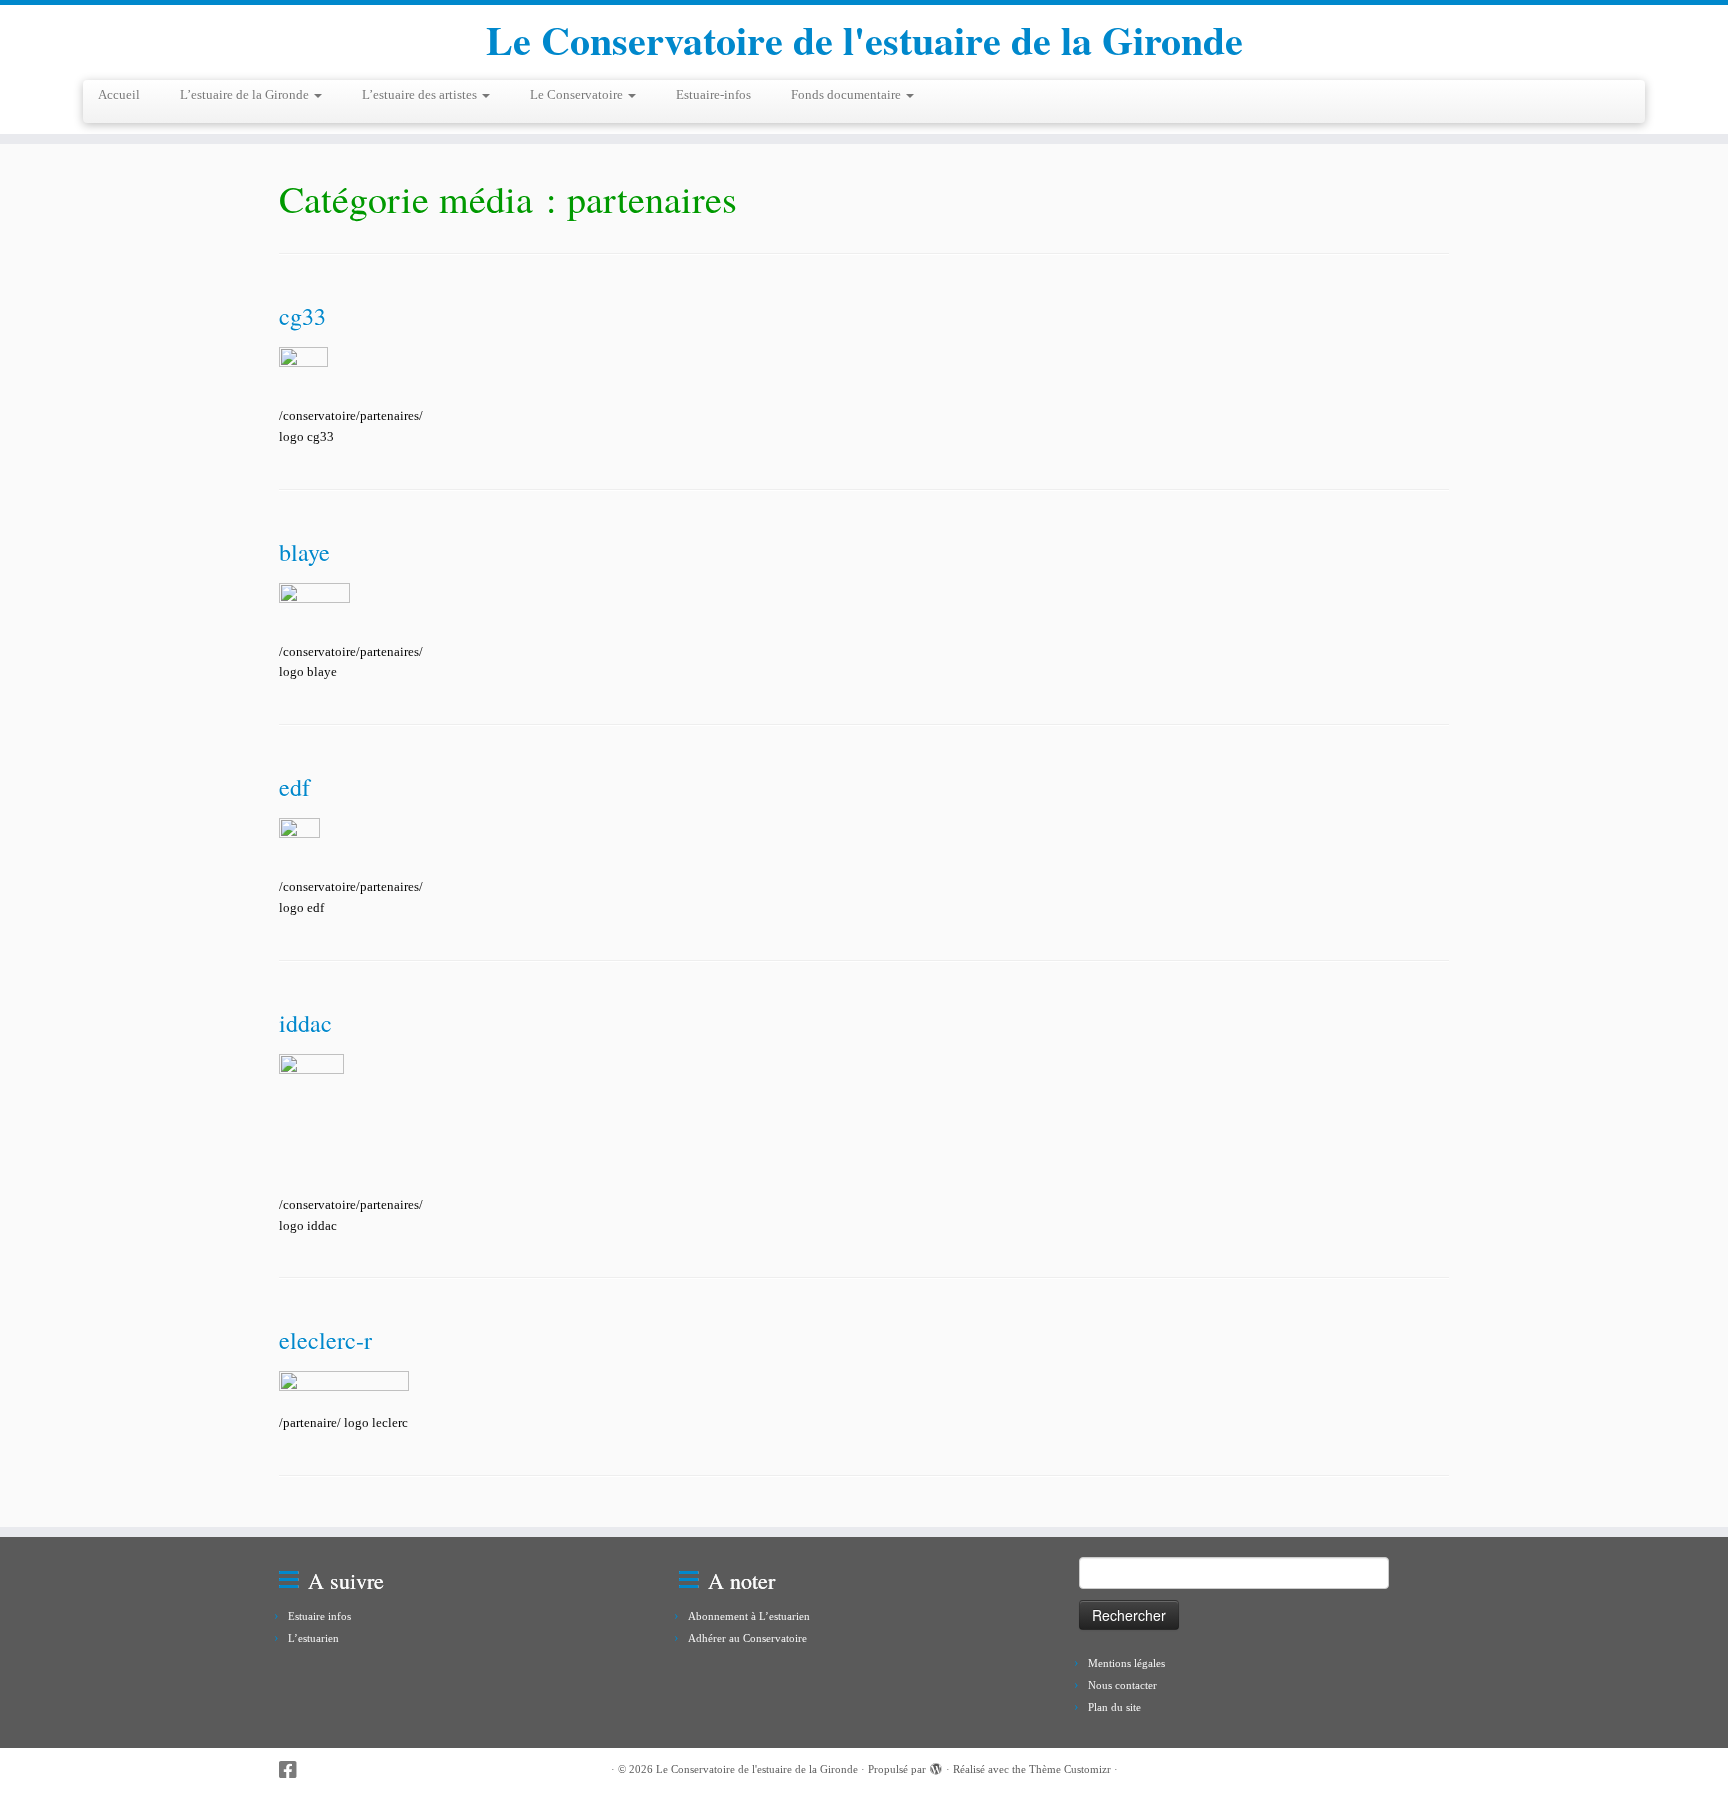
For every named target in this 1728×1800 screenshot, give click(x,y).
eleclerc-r (325, 1340)
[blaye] (314, 605)
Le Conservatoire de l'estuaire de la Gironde (864, 40)
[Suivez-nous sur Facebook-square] (294, 1770)
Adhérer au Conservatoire (747, 1638)
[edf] (299, 840)
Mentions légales (1126, 1663)
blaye (304, 552)
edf (294, 787)
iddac (305, 1023)
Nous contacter (1122, 1685)
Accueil (119, 94)
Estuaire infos (319, 1616)
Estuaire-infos (713, 94)
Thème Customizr (1070, 1769)
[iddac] (311, 1117)
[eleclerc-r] (344, 1385)
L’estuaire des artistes (421, 94)
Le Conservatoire (578, 94)
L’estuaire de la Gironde (246, 94)
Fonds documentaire (847, 94)
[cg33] (303, 369)
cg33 (302, 316)
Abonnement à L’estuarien (749, 1616)
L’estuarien (313, 1638)
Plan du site (1114, 1707)
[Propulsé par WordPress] (936, 1766)
